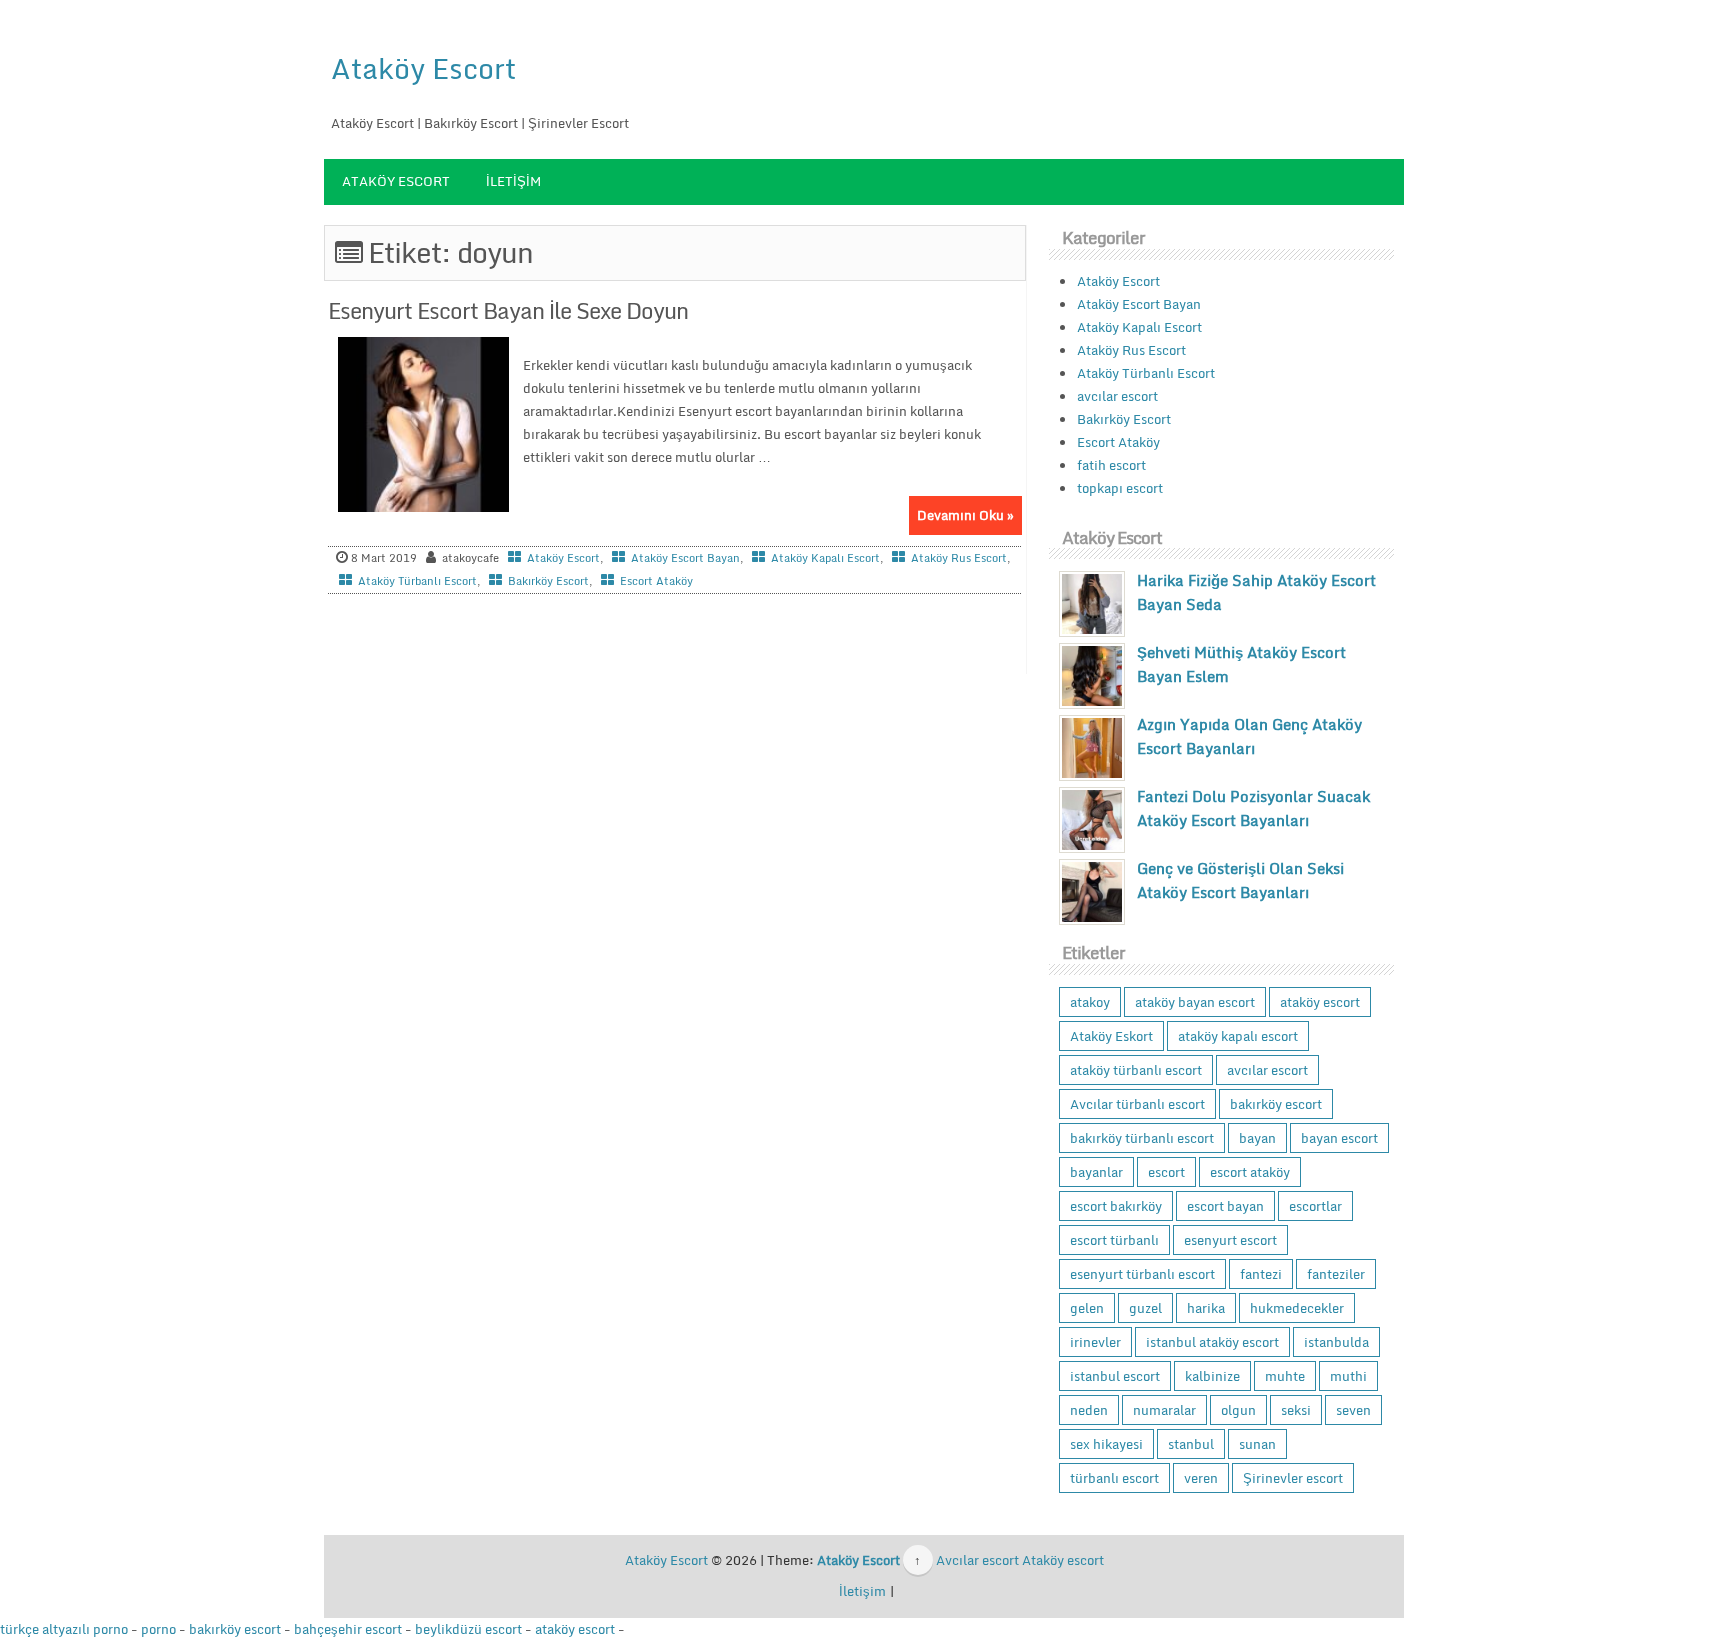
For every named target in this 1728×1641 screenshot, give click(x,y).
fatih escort (1111, 465)
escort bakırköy (1116, 1206)
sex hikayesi (1106, 1444)
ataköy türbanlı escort (1136, 1070)
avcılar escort (1117, 396)
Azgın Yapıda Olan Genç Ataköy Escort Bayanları (1249, 736)
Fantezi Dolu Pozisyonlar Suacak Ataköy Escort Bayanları (1253, 808)
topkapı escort (1120, 488)
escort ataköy (1250, 1172)
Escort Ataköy (656, 581)
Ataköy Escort (423, 68)
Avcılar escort (977, 1560)
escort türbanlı (1114, 1240)
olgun (1238, 1410)
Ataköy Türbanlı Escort (417, 581)
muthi (1348, 1376)
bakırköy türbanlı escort (1142, 1138)
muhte (1285, 1376)
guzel (1145, 1308)
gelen (1087, 1308)
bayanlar (1096, 1172)
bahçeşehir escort (348, 1629)
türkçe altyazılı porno (64, 1629)
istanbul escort (1115, 1376)
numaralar (1164, 1410)
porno (158, 1629)
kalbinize (1212, 1376)
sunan (1257, 1444)
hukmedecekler (1297, 1308)
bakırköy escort (1276, 1104)
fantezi (1261, 1274)
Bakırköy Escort (548, 581)
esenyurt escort (1230, 1240)
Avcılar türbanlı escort (1137, 1104)
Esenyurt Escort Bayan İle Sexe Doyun (508, 310)
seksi (1296, 1410)
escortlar (1315, 1206)
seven (1353, 1410)
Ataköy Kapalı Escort (825, 558)
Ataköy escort (1063, 1560)
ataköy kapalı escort (1238, 1036)
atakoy (1090, 1002)
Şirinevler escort (1293, 1478)
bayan (1257, 1138)
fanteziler (1336, 1274)
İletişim (513, 181)
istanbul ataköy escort (1212, 1342)
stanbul (1191, 1444)
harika (1206, 1308)
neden (1089, 1410)
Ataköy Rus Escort (959, 558)
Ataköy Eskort (1111, 1036)
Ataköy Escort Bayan (685, 558)
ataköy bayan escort (1195, 1002)
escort (1166, 1172)
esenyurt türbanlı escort (1142, 1274)
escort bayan (1225, 1206)
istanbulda (1336, 1342)
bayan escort (1339, 1138)
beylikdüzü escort (468, 1629)
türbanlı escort (1114, 1478)
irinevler (1095, 1342)
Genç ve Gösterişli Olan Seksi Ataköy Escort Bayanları (1240, 880)
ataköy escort (1320, 1002)
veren (1201, 1478)
